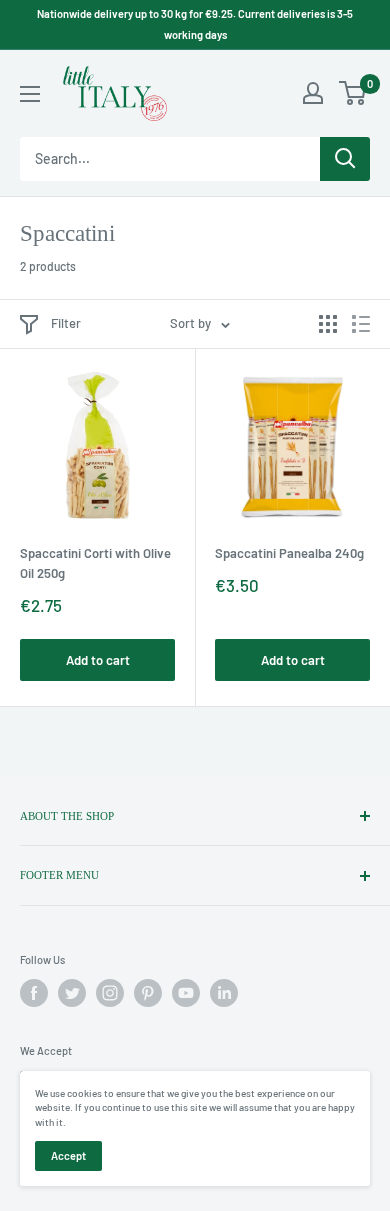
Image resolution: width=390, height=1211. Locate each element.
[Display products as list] (361, 324)
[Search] (345, 159)
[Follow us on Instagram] (110, 993)
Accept (68, 1155)
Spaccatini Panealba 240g (289, 553)
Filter (66, 323)
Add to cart (98, 660)
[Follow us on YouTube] (186, 993)
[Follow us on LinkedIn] (224, 993)
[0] (353, 93)
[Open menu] (30, 94)
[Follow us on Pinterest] (148, 993)
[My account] (313, 93)
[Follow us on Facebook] (34, 993)
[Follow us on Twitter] (72, 993)
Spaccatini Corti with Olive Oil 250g (95, 563)
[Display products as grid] (328, 324)
